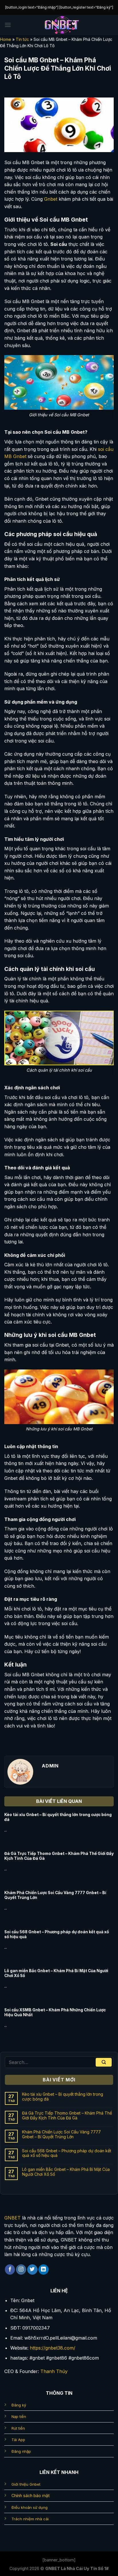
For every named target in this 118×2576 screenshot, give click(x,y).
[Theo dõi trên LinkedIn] (44, 2270)
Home (6, 39)
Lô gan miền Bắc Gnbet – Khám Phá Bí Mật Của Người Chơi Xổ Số (56, 1973)
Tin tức (22, 39)
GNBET (12, 2218)
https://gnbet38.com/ (53, 2348)
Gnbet (51, 199)
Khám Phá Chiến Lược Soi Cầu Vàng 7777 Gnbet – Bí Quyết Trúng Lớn (55, 1895)
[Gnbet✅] (62, 25)
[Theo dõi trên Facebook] (10, 2270)
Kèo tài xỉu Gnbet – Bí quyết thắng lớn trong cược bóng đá (58, 1817)
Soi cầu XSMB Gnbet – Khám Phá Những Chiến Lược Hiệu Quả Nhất (55, 2012)
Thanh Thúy (54, 2371)
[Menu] (8, 25)
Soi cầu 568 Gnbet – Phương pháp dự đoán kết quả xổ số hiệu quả (57, 1934)
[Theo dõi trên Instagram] (21, 2270)
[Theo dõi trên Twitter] (32, 2270)
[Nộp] (104, 2062)
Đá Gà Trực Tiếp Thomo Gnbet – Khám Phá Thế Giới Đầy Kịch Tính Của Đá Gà (59, 1856)
